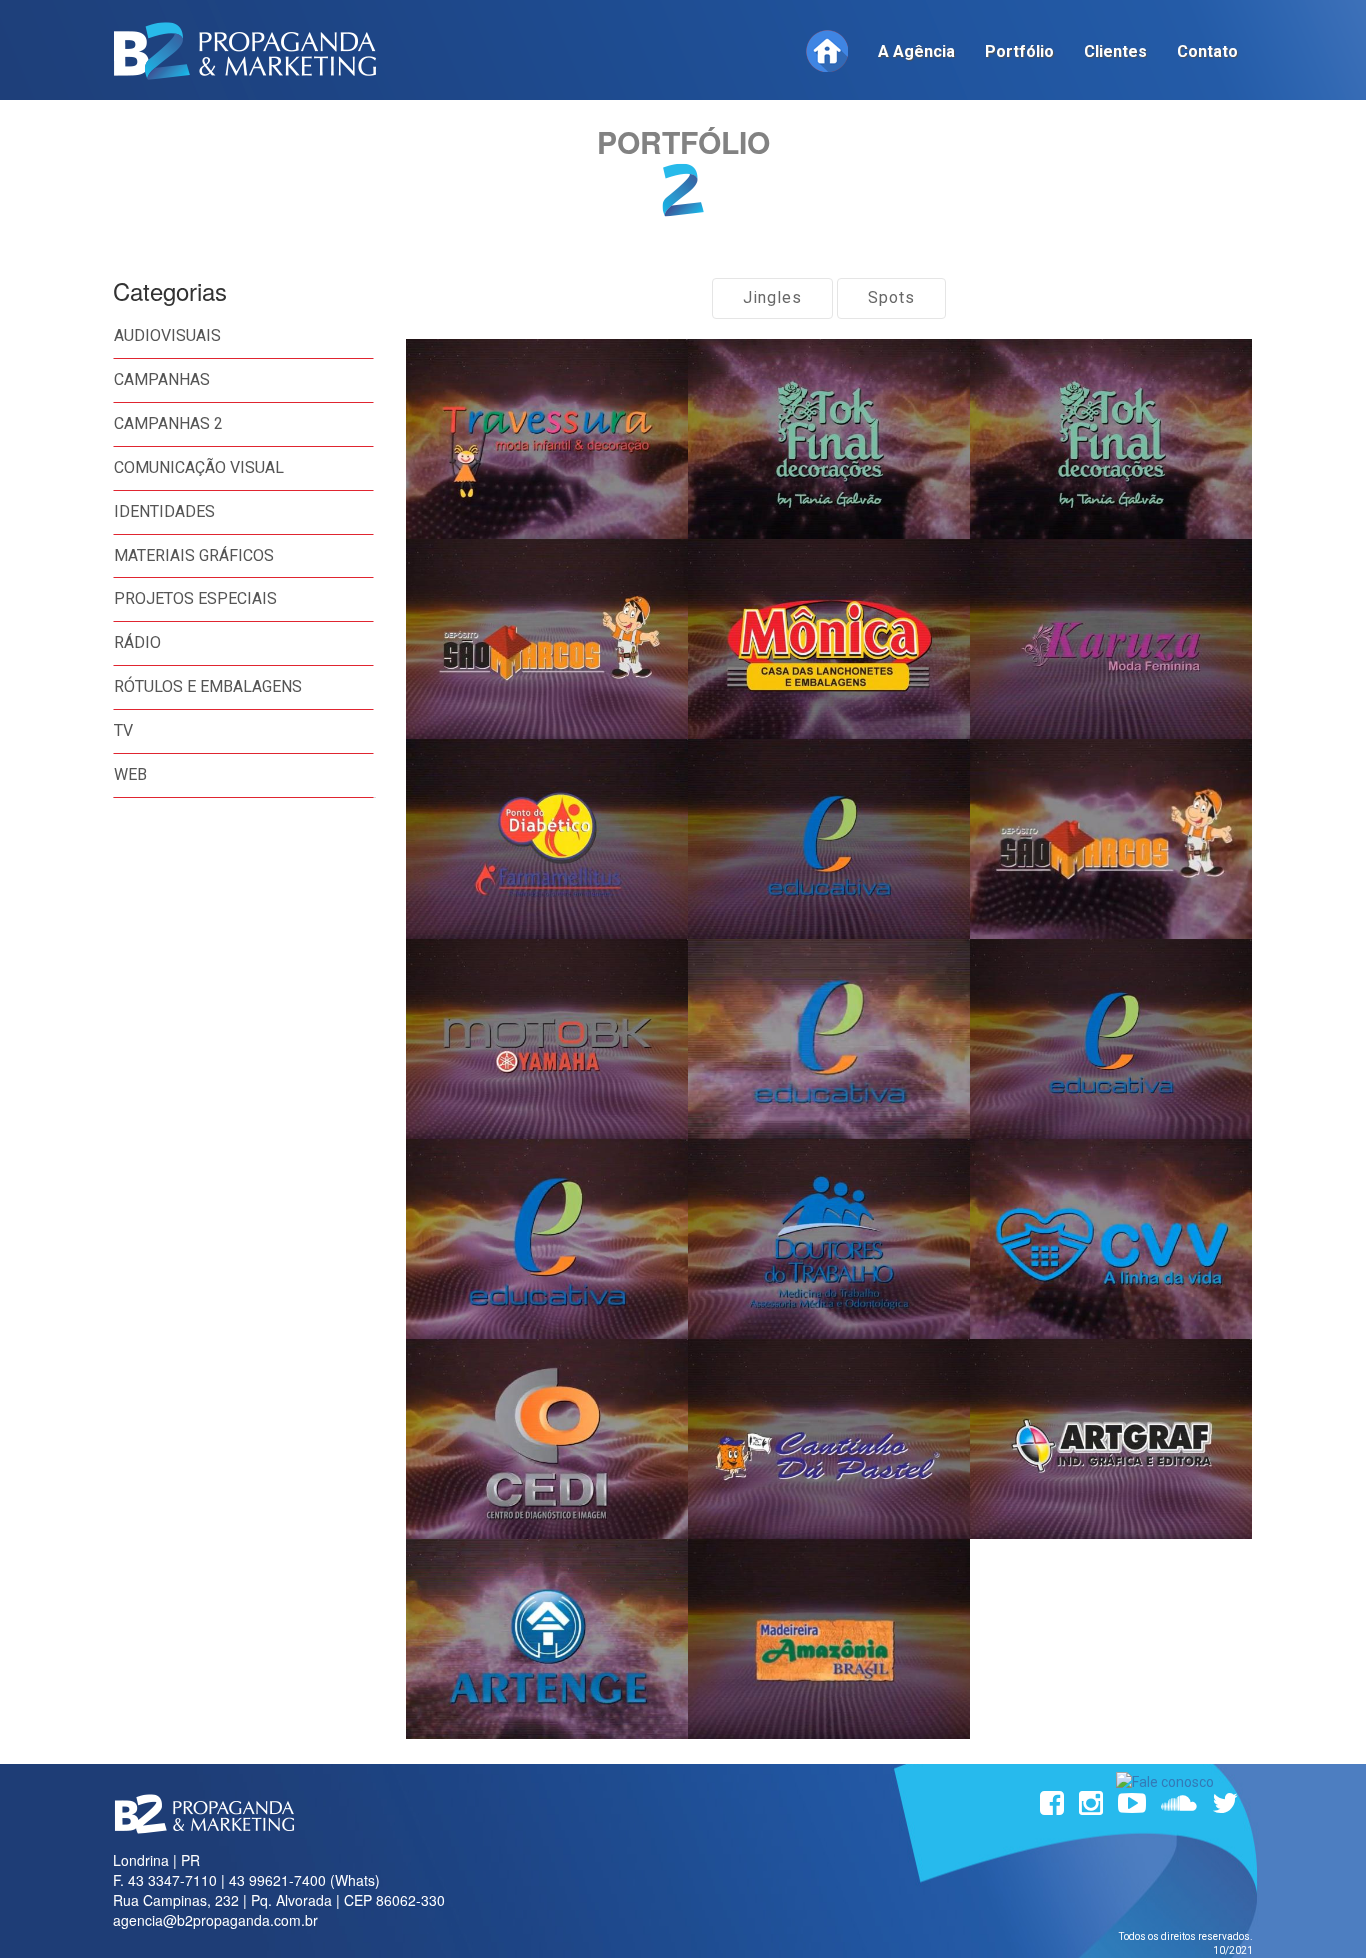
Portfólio (1019, 51)
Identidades (164, 511)
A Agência (916, 51)
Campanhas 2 (168, 423)
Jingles (772, 297)
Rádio (137, 642)
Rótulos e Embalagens (208, 686)
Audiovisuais (167, 335)
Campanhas (162, 379)
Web (130, 774)
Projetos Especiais (195, 598)
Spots (891, 297)
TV (123, 730)
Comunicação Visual (199, 467)
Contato (1207, 51)
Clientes (1115, 51)
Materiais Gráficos (194, 555)
